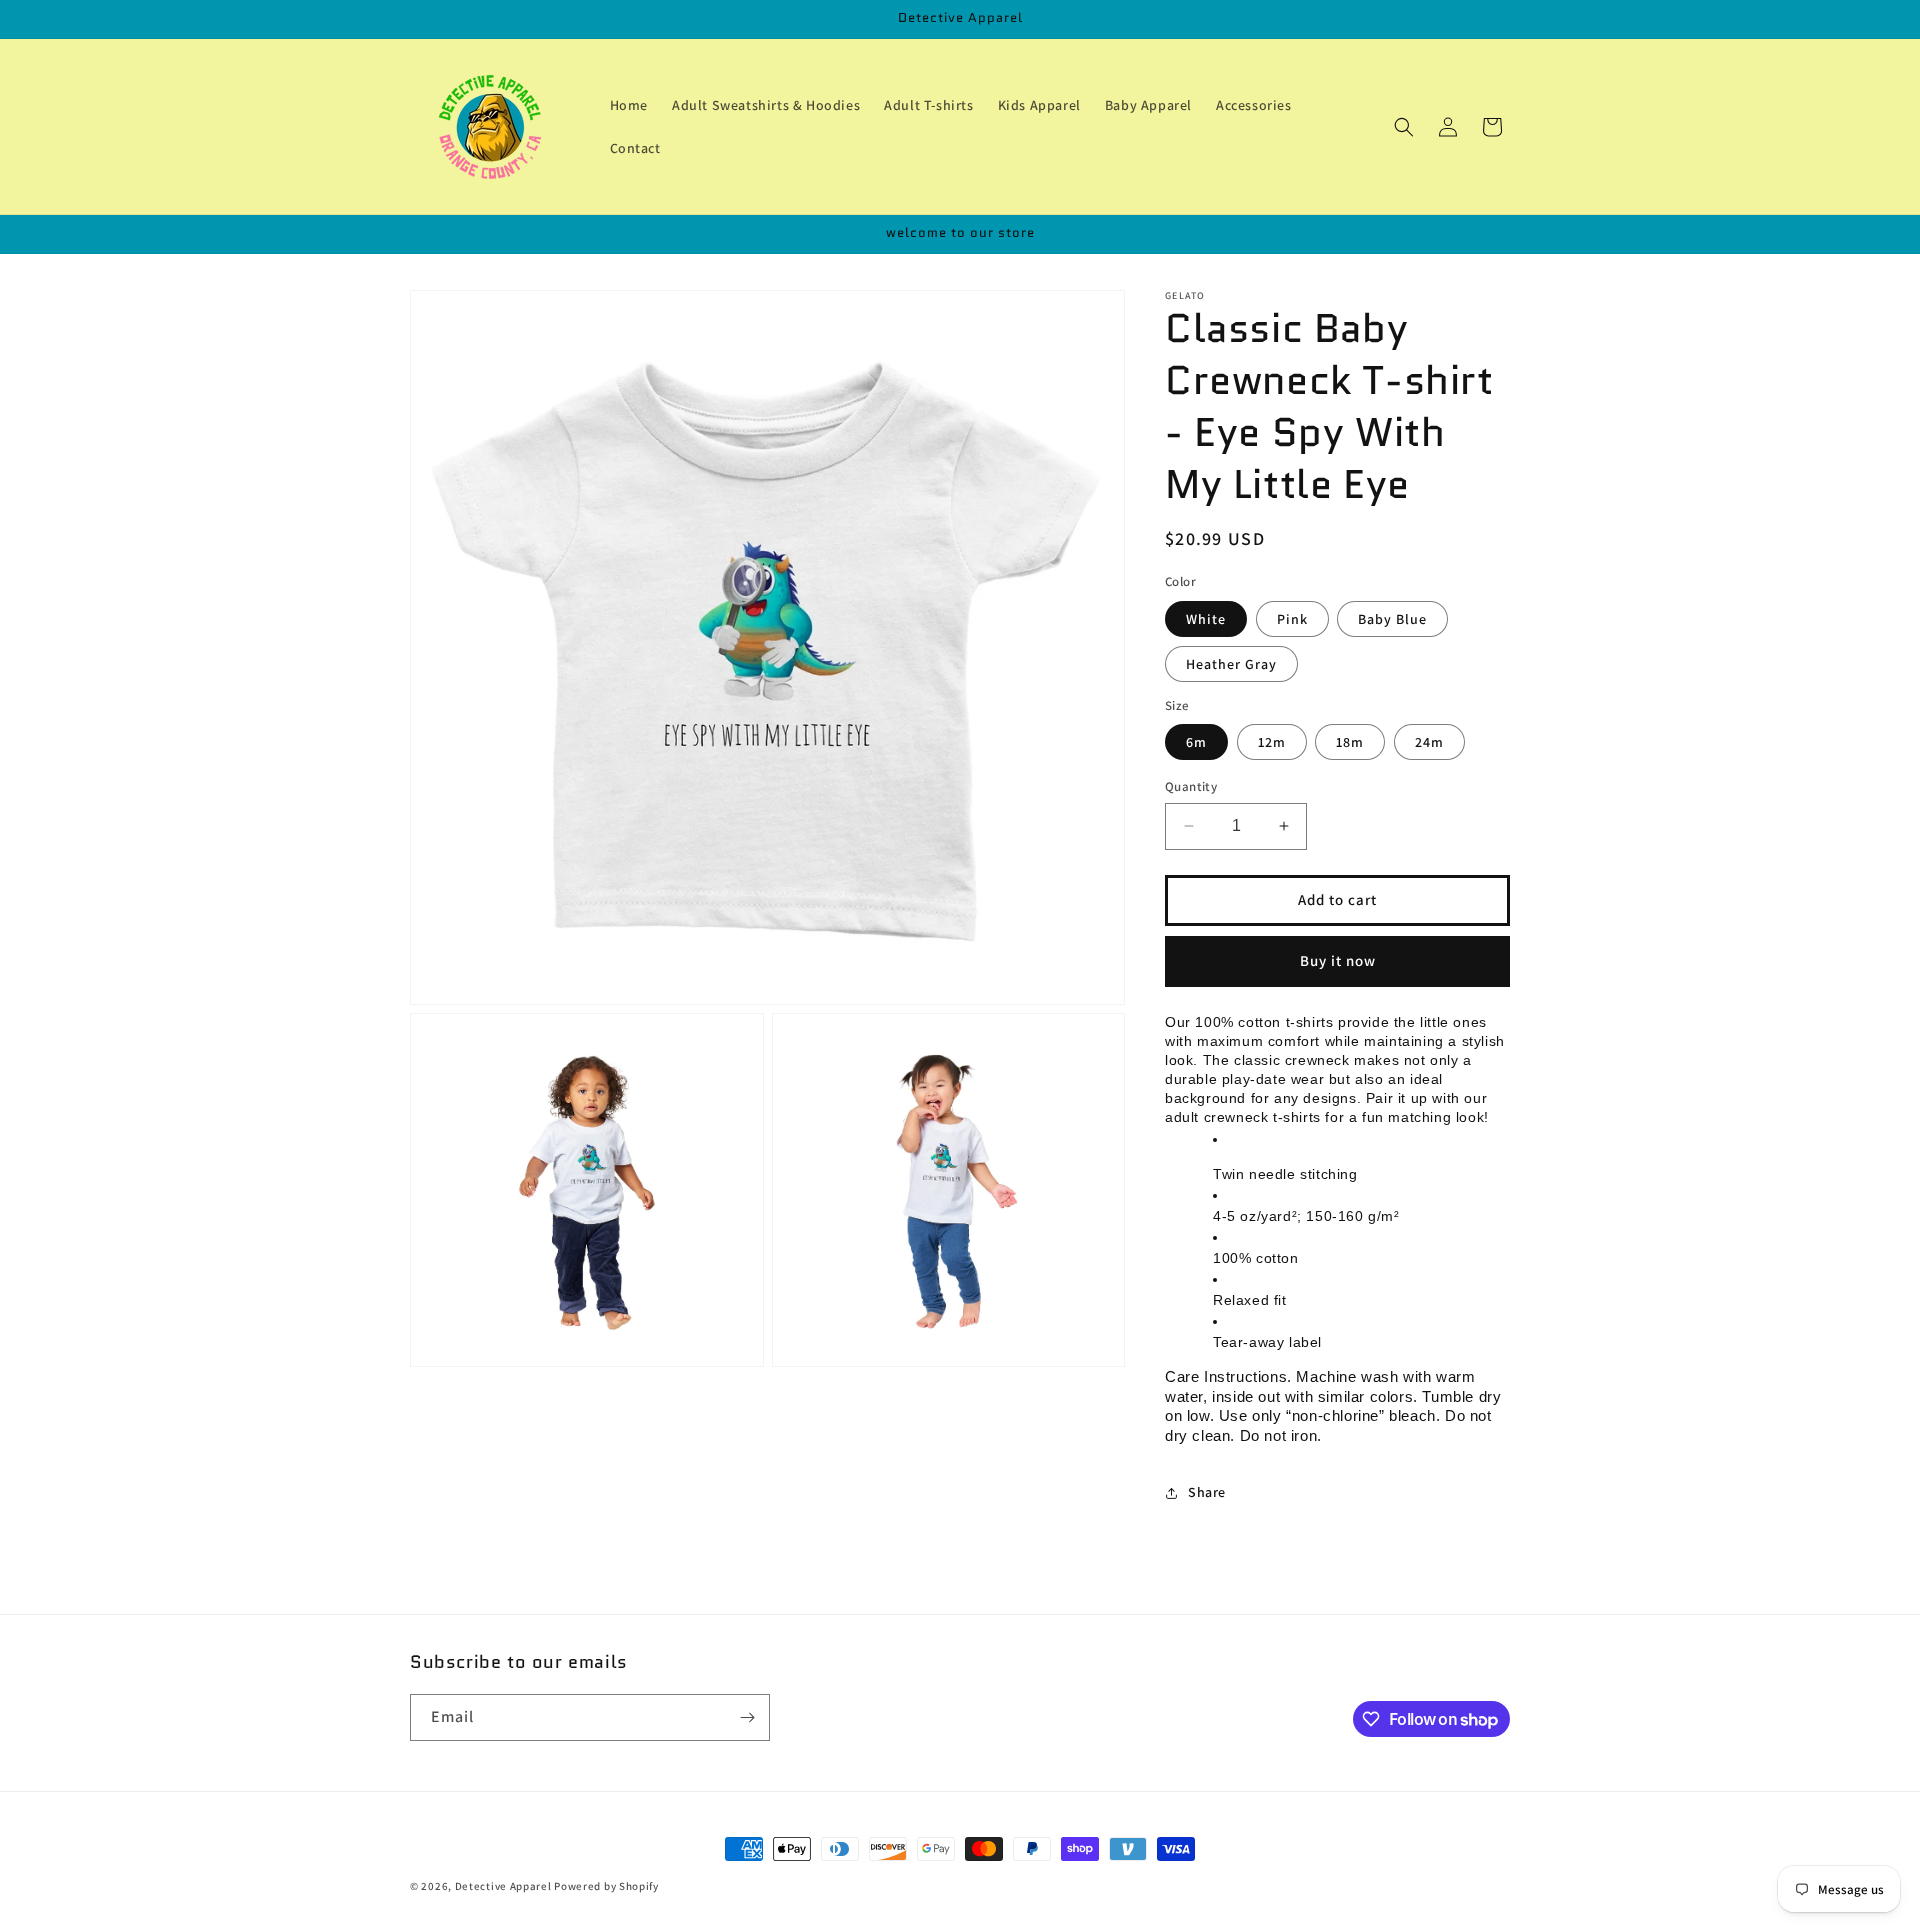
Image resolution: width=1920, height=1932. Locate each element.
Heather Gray (1231, 664)
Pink (1292, 619)
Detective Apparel (503, 1886)
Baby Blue (1392, 619)
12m (1272, 742)
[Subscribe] (747, 1717)
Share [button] (1207, 1492)
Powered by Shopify (606, 1886)
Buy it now (1338, 960)
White (1206, 619)
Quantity (1191, 786)
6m (1196, 742)
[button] (1404, 127)
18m (1350, 742)
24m (1429, 742)
